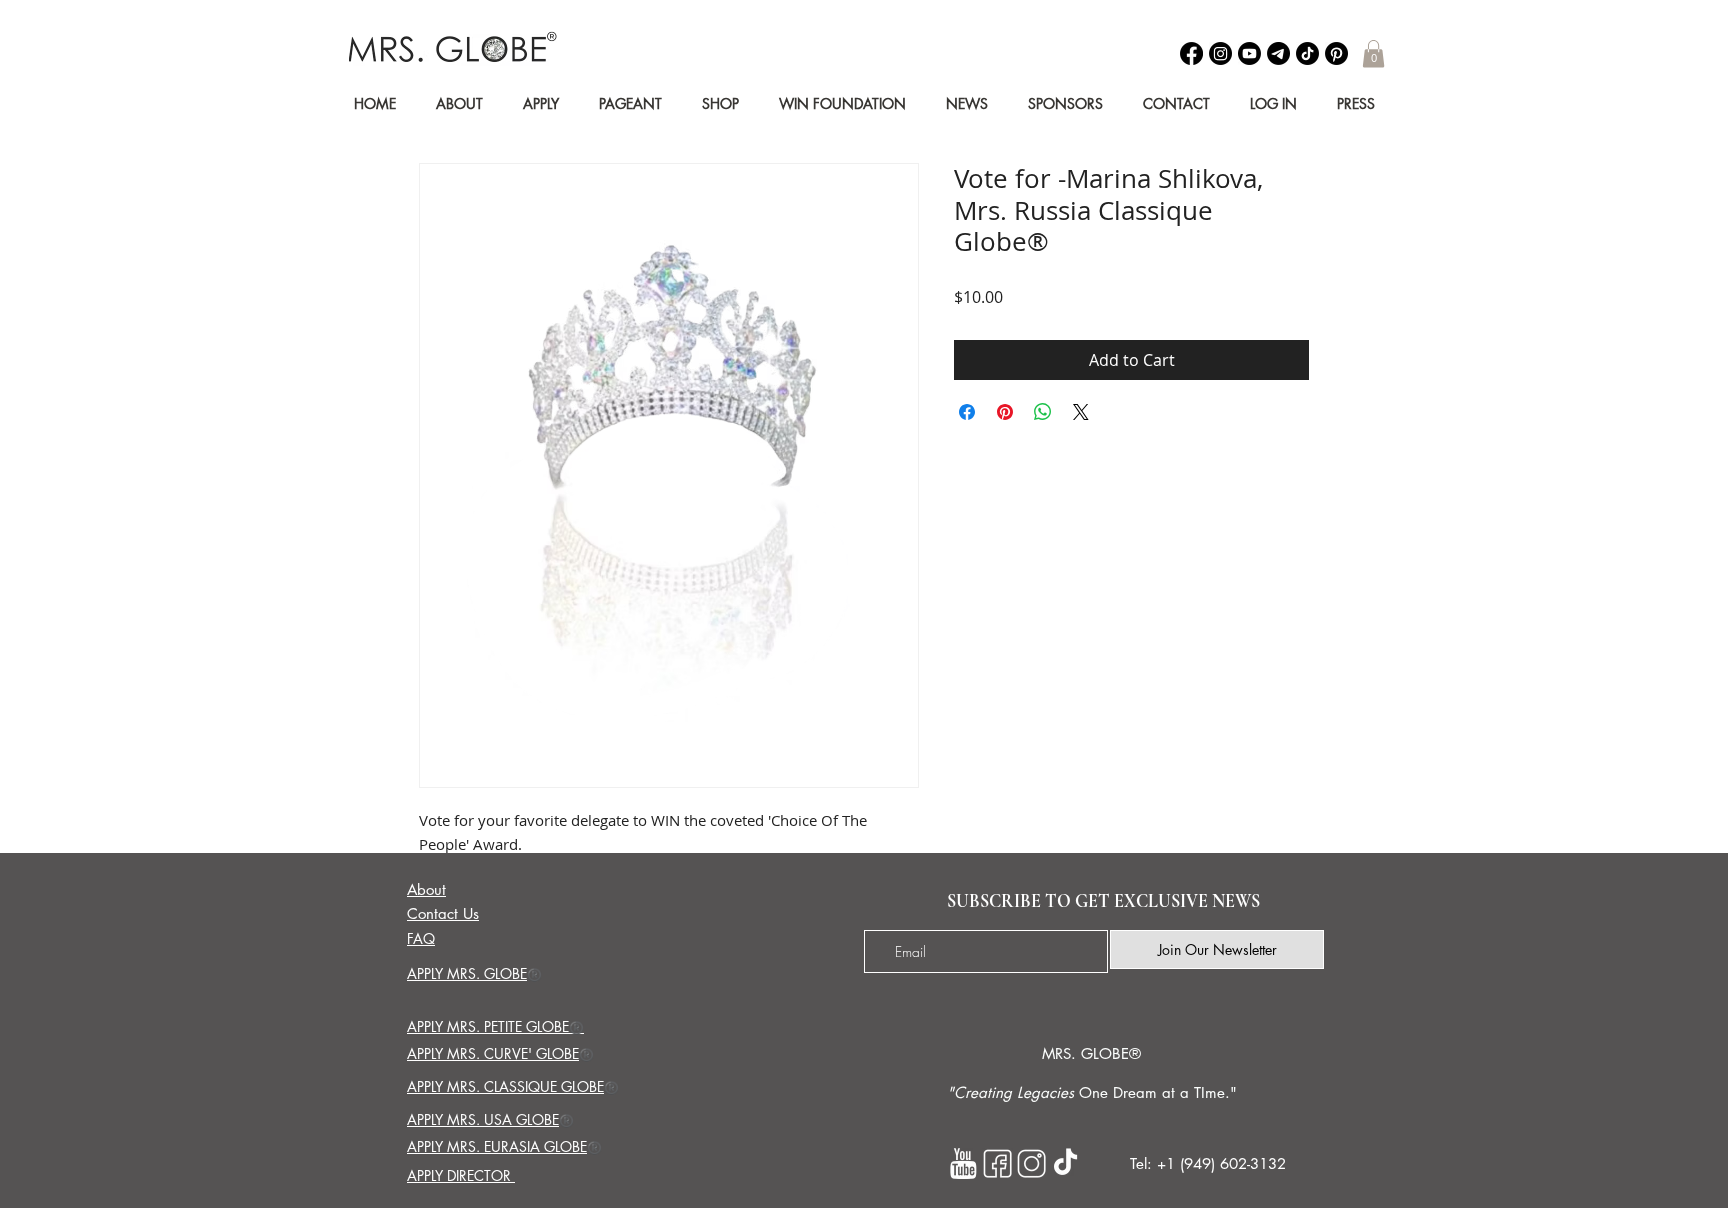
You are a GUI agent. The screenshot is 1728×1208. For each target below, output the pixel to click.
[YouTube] (1249, 53)
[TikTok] (1307, 53)
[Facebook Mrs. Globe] (997, 1163)
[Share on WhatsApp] (1043, 412)
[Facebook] (1191, 53)
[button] (1373, 53)
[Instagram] (1220, 53)
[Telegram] (1278, 53)
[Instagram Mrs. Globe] (1031, 1163)
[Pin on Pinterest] (1005, 412)
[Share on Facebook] (967, 412)
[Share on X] (1081, 412)
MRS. (1059, 1053)
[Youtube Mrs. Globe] (963, 1163)
